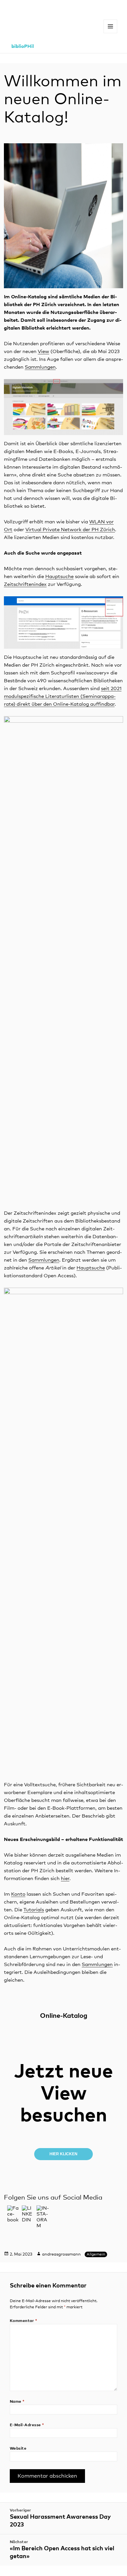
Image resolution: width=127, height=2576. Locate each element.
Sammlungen (40, 367)
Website (18, 2449)
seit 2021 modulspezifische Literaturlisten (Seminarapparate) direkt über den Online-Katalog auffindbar (63, 696)
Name (17, 2402)
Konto (18, 1894)
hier (65, 1879)
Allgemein (96, 2255)
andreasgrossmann (61, 2254)
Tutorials (34, 1910)
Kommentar (23, 2321)
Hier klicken (63, 2154)
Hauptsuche (59, 577)
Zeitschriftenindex (25, 584)
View (43, 352)
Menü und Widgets (111, 33)
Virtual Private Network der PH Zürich (70, 530)
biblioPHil (23, 46)
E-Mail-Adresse (27, 2425)
